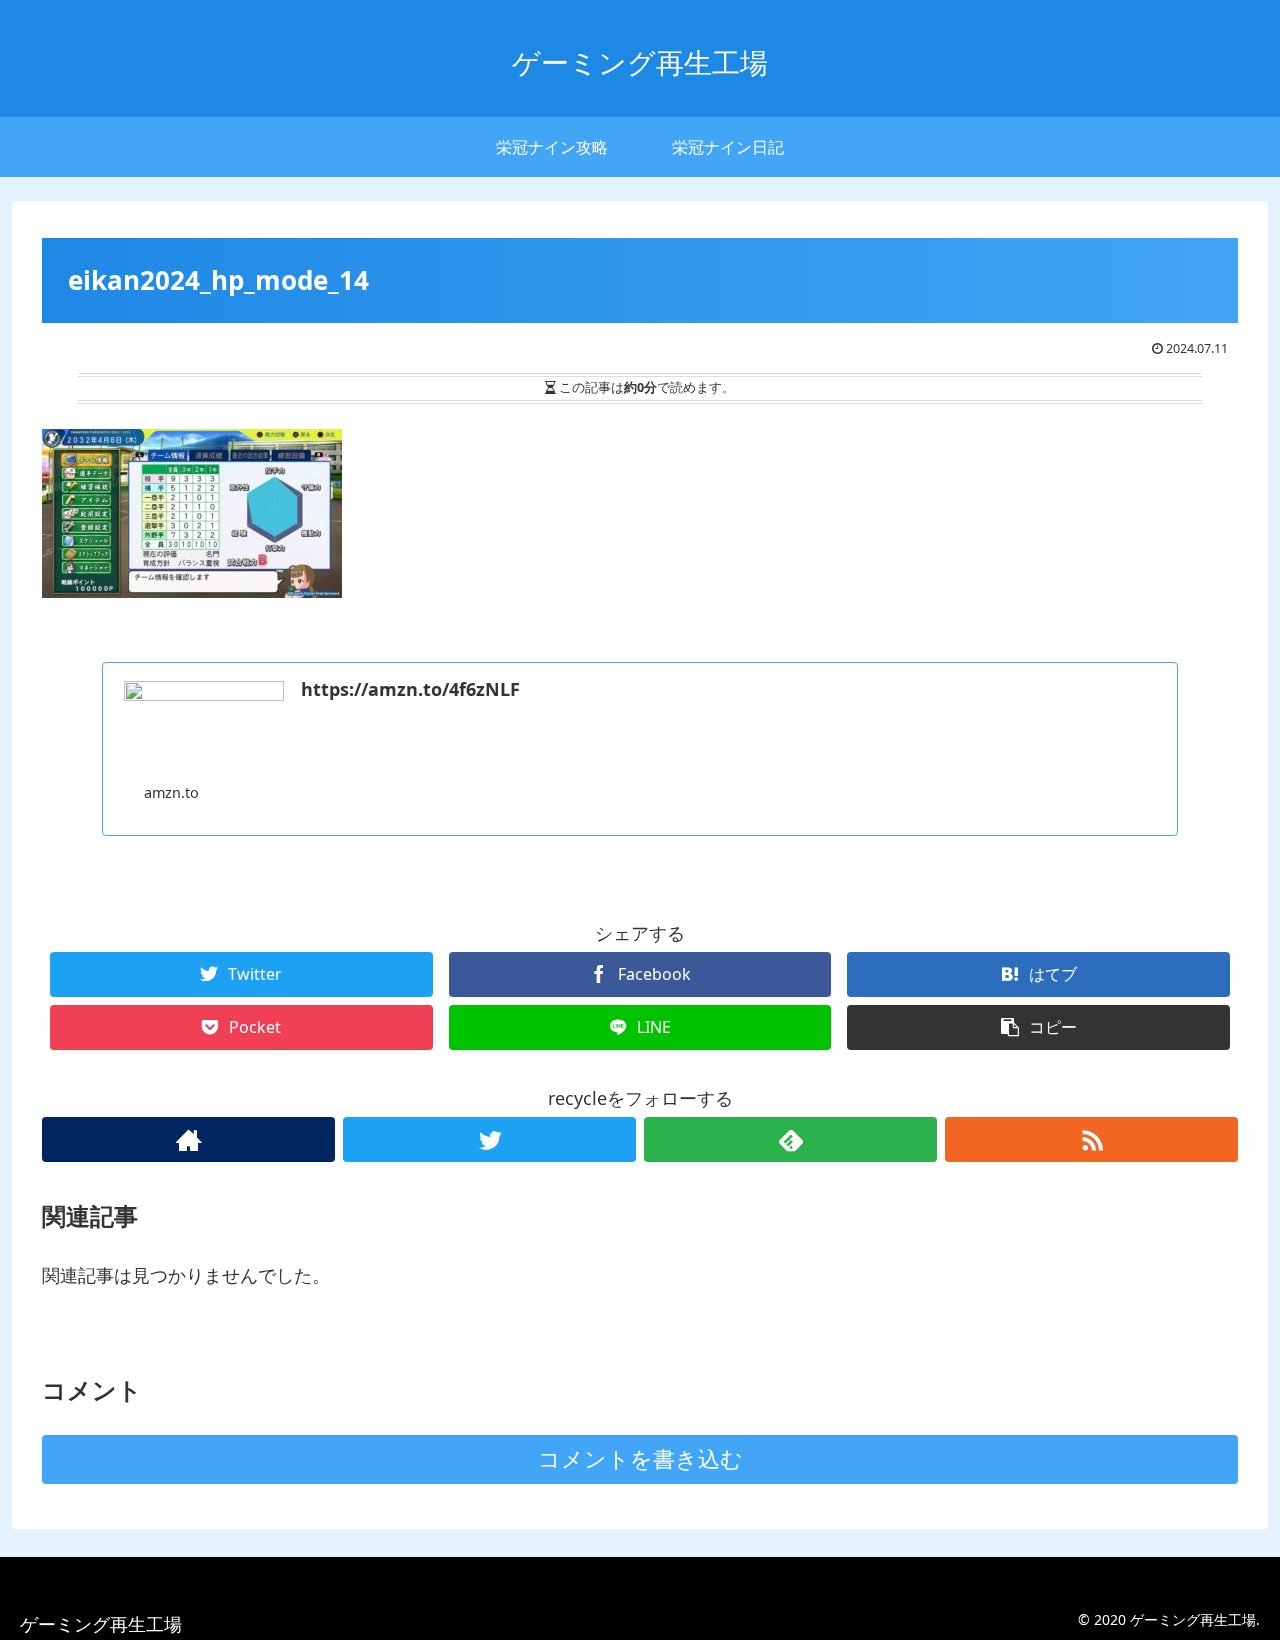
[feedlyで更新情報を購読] (790, 1139)
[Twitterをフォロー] (489, 1139)
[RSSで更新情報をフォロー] (1091, 1139)
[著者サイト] (188, 1139)
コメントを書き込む (640, 1459)
